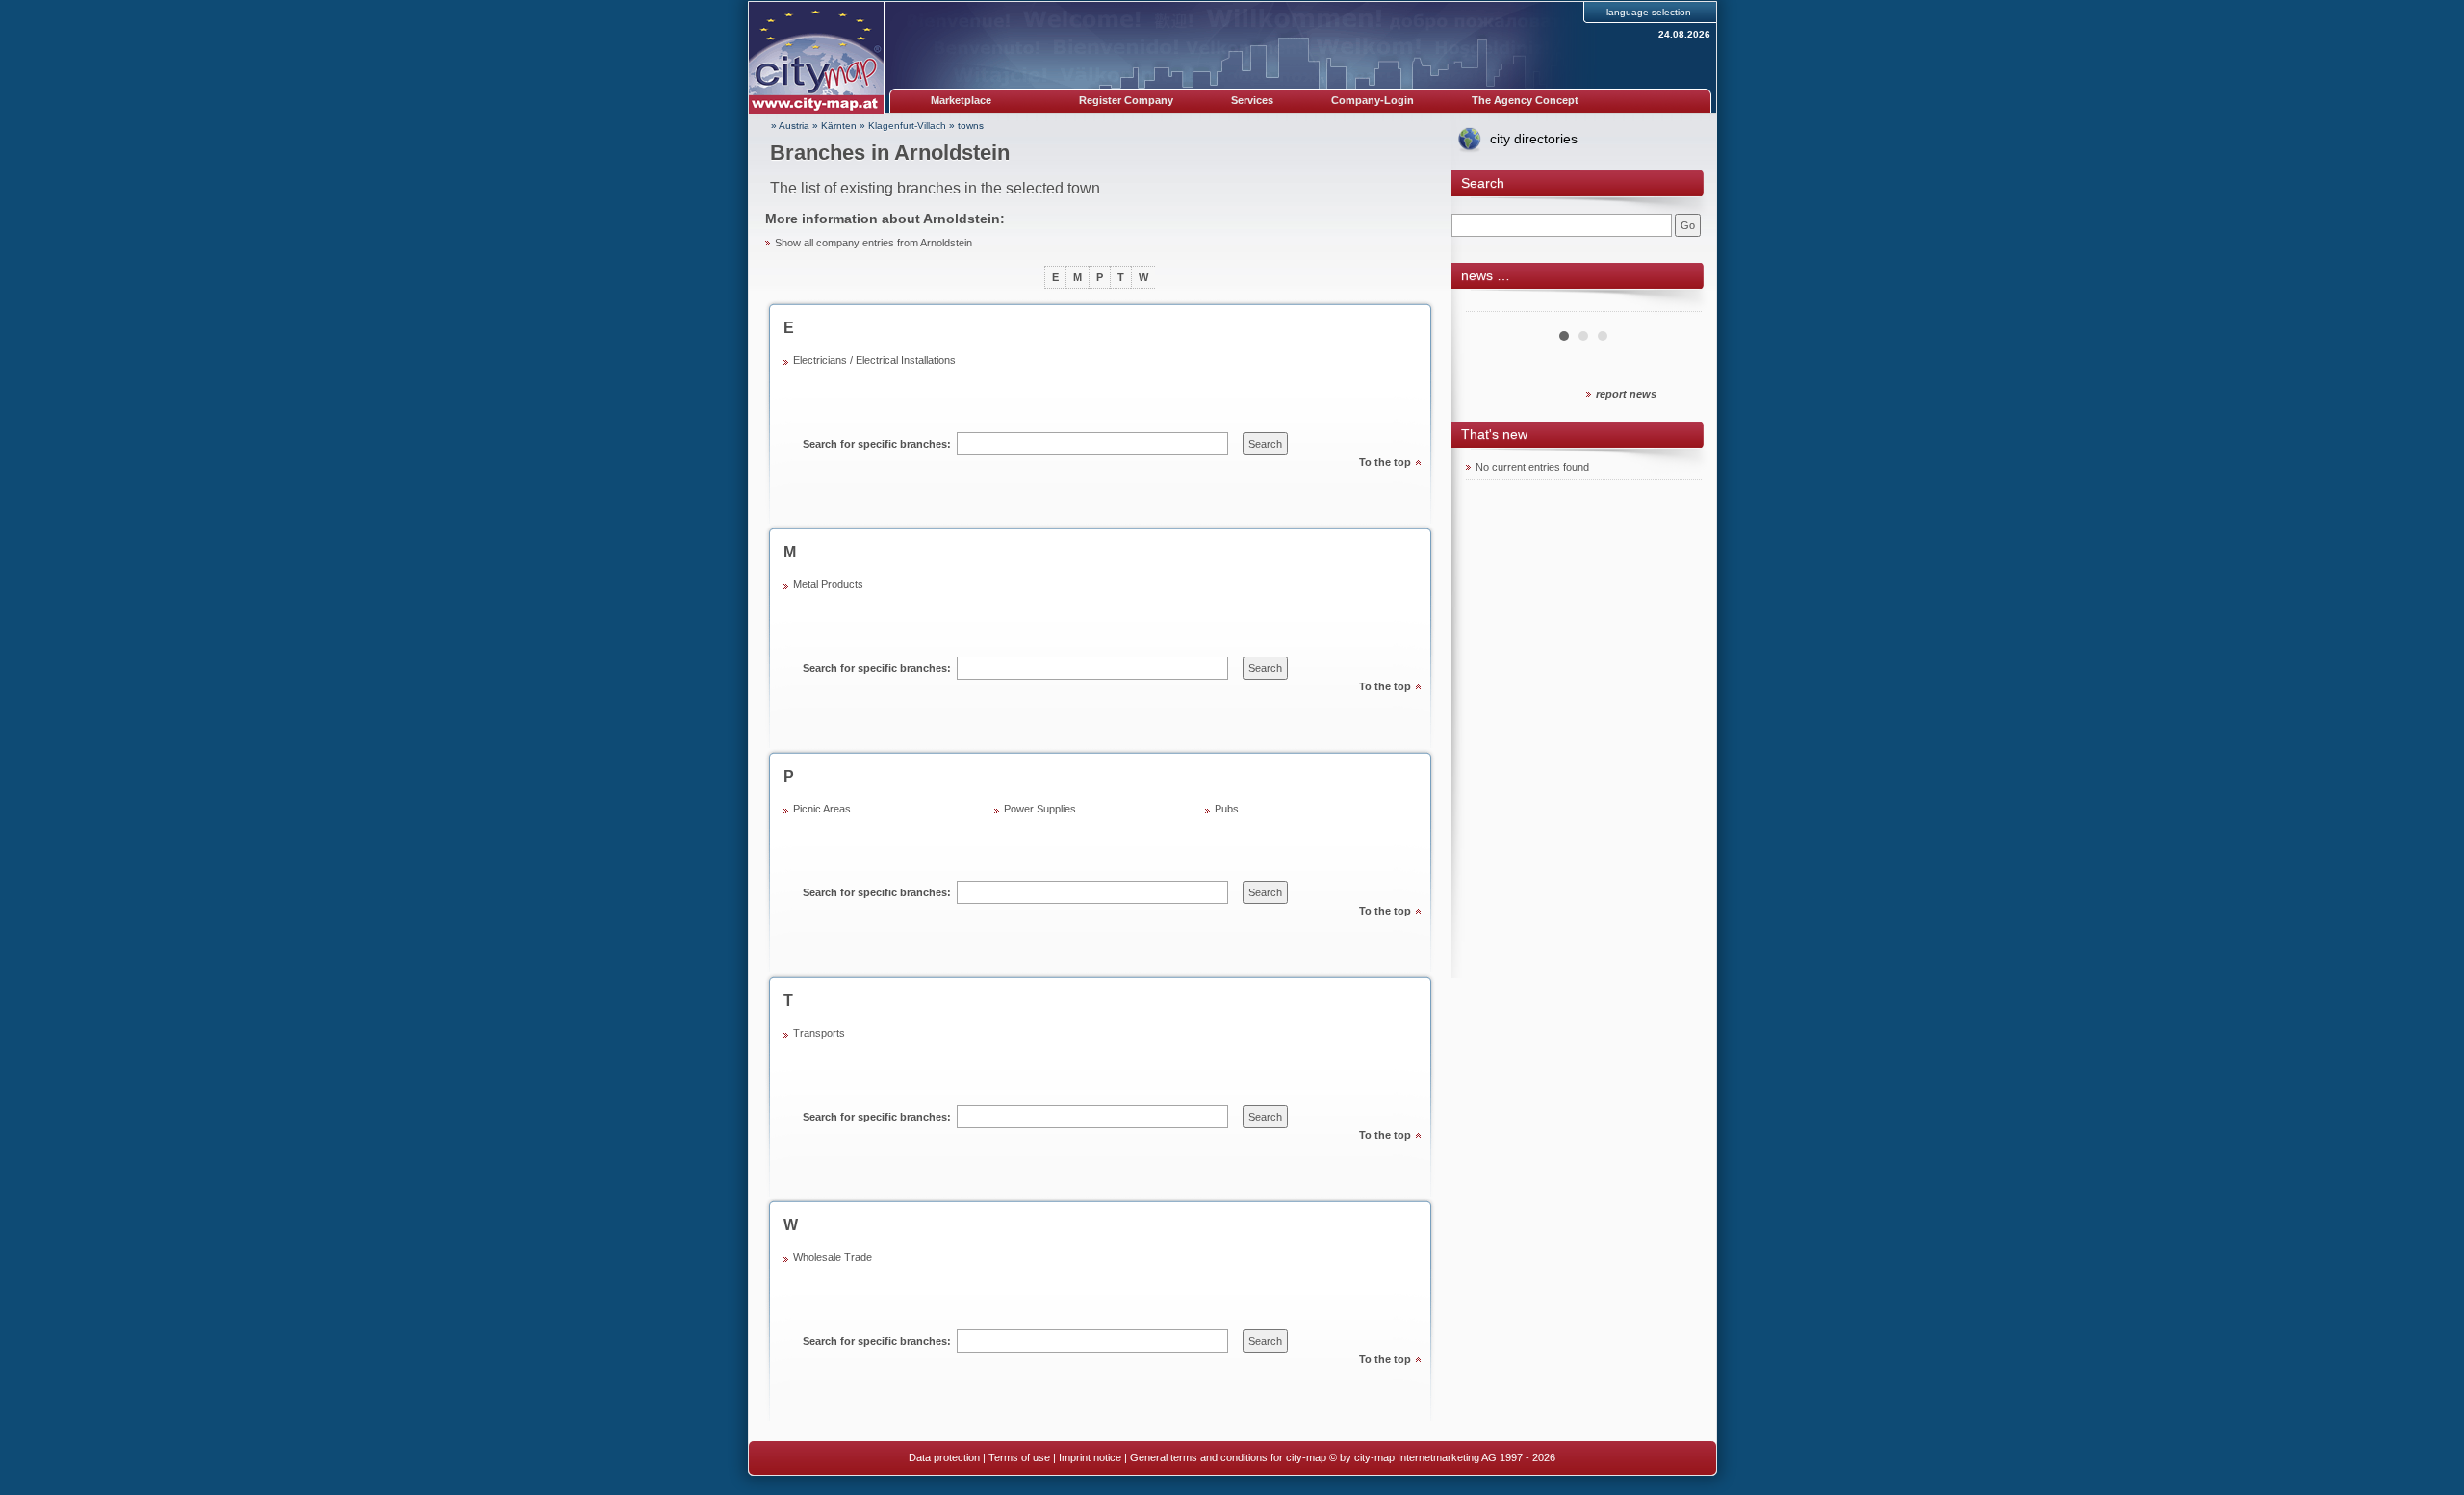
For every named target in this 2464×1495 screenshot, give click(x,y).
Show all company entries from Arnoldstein (873, 243)
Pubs (1227, 809)
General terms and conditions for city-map (1228, 1457)
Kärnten (839, 126)
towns (971, 126)
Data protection (944, 1457)
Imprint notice (1090, 1457)
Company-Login (1373, 100)
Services (1252, 100)
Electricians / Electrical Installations (874, 360)
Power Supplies (1040, 809)
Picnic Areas (822, 809)
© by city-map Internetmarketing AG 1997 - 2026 (1442, 1457)
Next (1677, 304)
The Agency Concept (1525, 100)
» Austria (790, 126)
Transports (819, 1033)
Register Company (1126, 100)
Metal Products (828, 584)
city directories (1534, 139)
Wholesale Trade (833, 1257)
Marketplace (961, 100)
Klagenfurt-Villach (907, 126)
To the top (1385, 462)
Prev (1491, 304)
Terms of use (1019, 1457)
